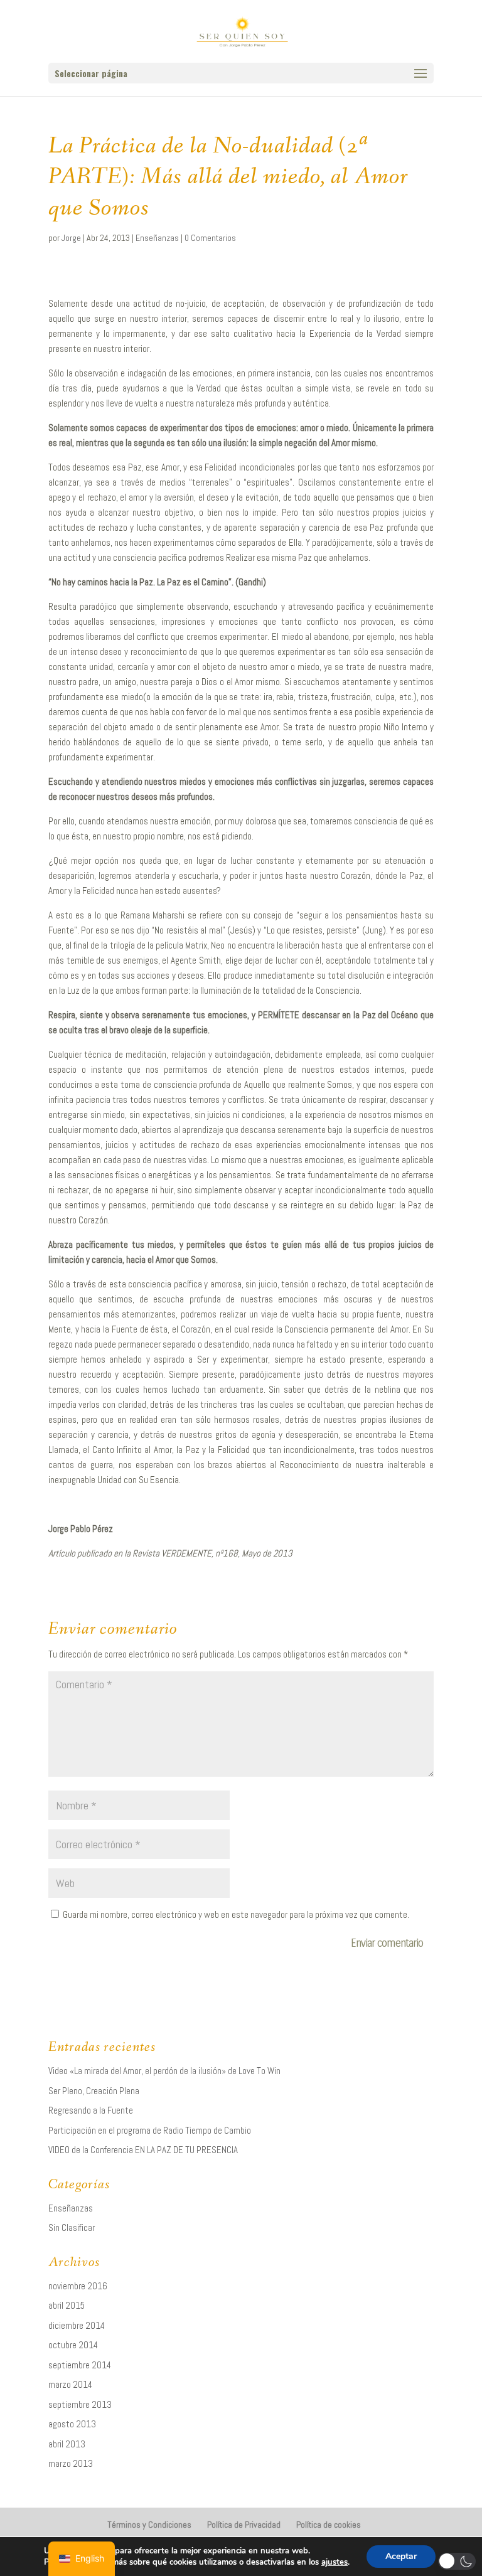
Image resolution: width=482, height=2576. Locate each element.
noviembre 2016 (78, 2286)
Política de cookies (329, 2525)
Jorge (71, 238)
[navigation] (82, 2559)
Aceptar (401, 2556)
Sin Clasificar (72, 2227)
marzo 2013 (71, 2463)
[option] (82, 2559)
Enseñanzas (157, 238)
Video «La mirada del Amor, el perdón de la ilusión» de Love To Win (164, 2071)
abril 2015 (67, 2305)
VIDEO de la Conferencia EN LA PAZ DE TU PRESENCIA (143, 2150)
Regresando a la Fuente (91, 2110)
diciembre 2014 (77, 2325)
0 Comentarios (210, 238)
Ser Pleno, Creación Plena (94, 2091)
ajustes (335, 2562)
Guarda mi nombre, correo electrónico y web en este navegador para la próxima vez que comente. (236, 1914)
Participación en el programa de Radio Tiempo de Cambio (150, 2130)
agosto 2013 (72, 2424)
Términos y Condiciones (149, 2525)
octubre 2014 (73, 2345)
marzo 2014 (70, 2384)
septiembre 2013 (80, 2404)
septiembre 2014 (80, 2365)
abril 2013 (67, 2444)
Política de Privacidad (244, 2525)
